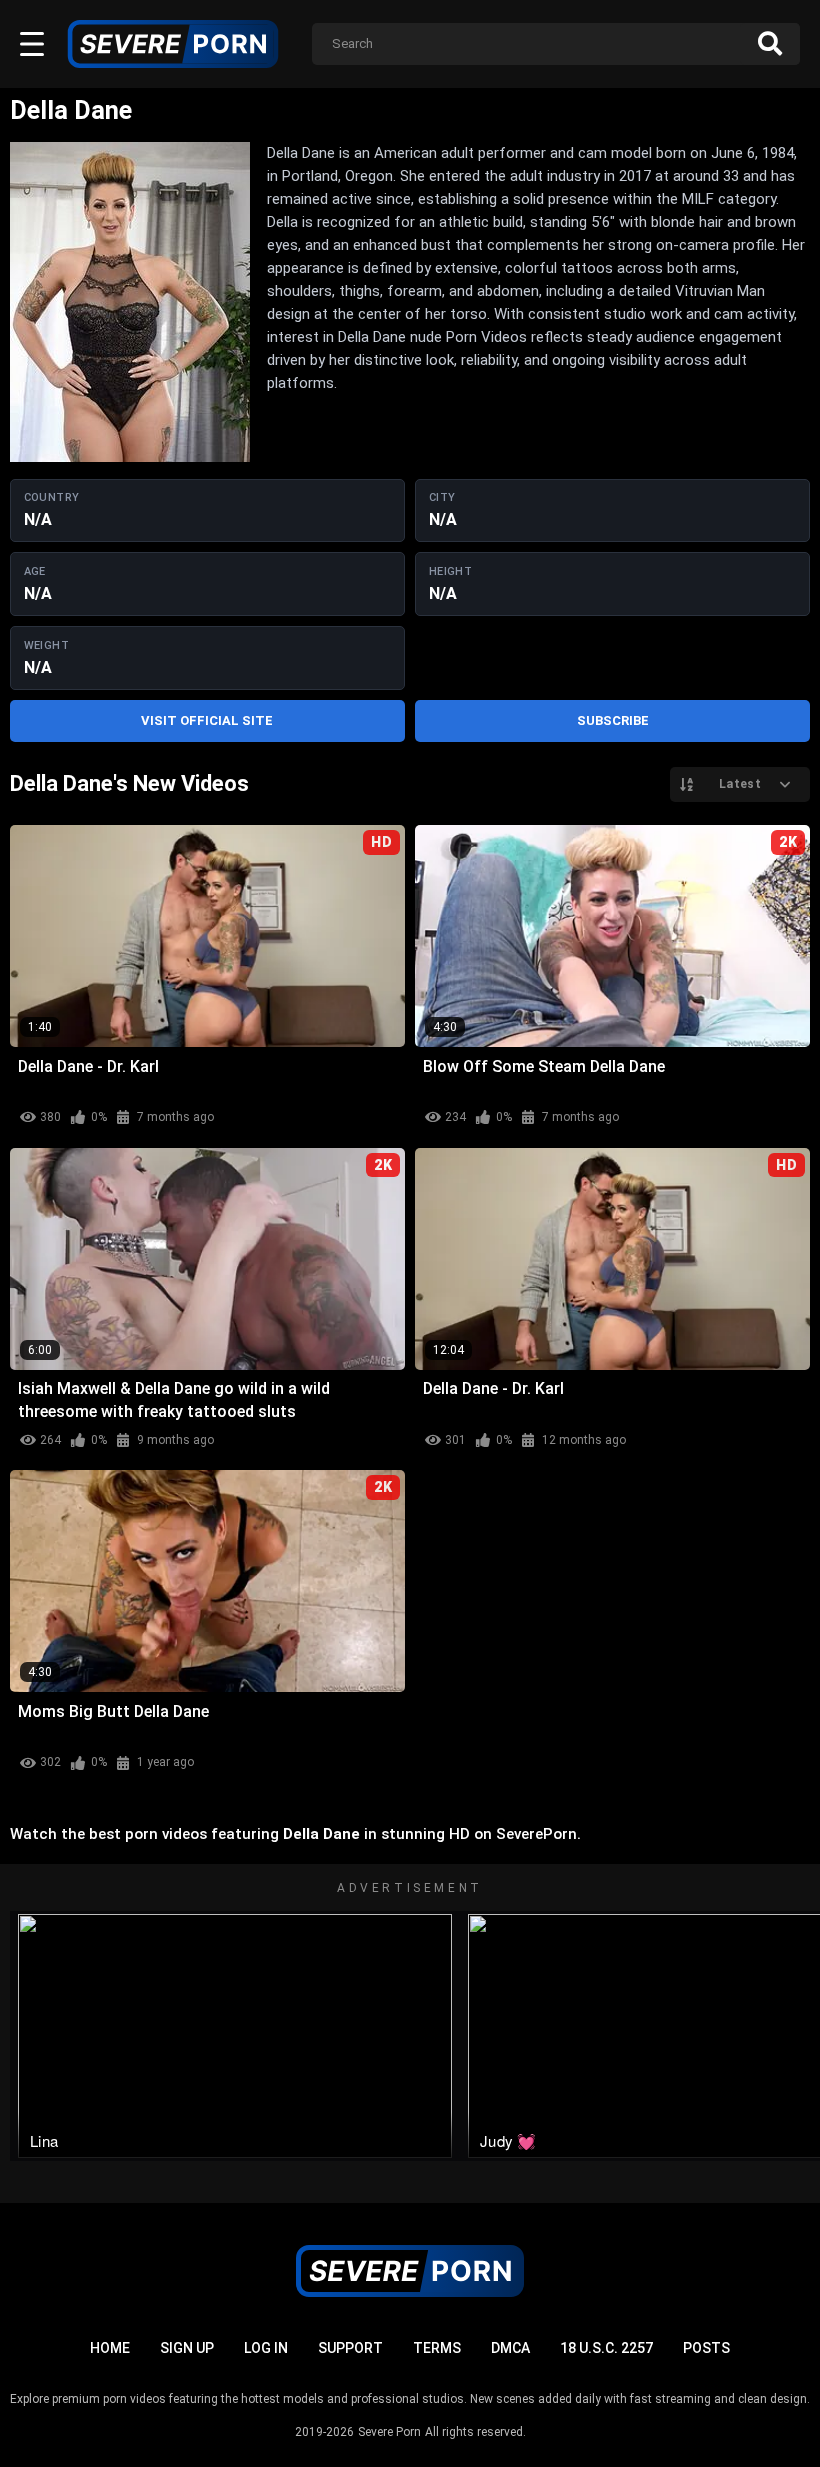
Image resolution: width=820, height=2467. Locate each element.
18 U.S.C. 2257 (606, 2348)
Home (110, 2348)
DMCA (510, 2348)
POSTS (706, 2348)
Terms (437, 2348)
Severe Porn (389, 2432)
